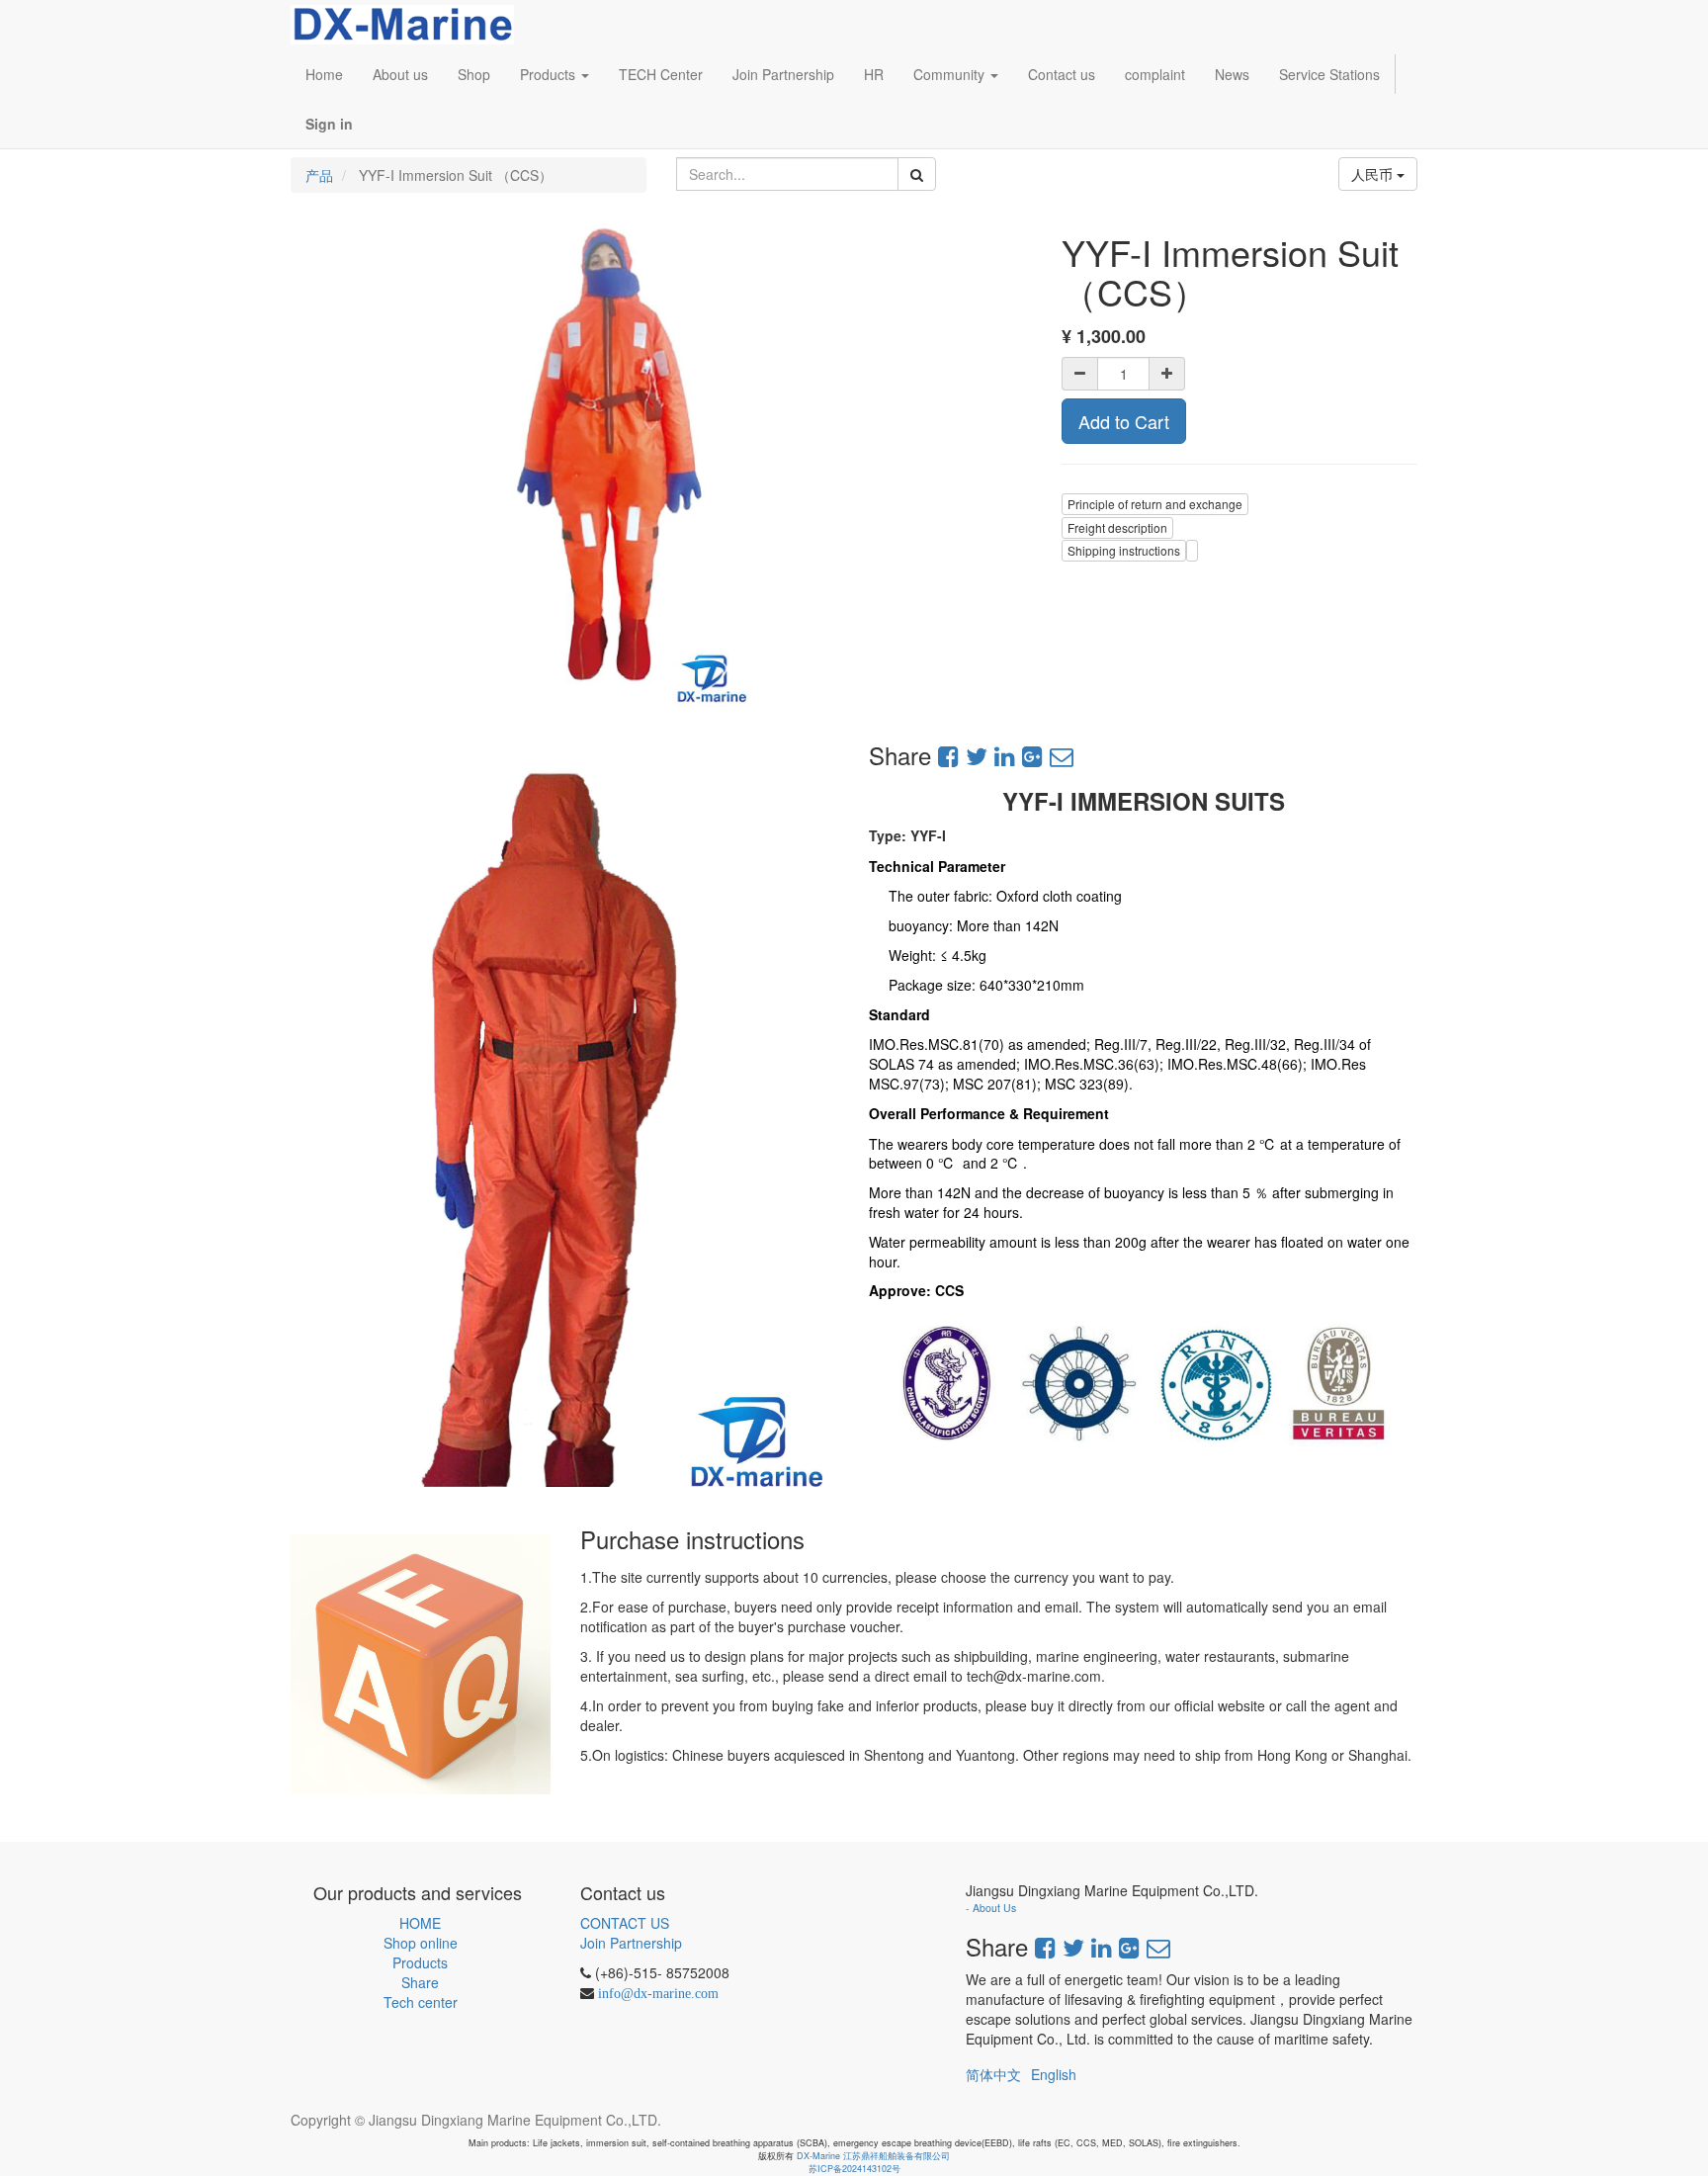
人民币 (1374, 174)
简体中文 (993, 2074)
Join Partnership (631, 1943)
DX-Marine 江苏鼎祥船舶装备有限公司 (873, 2156)
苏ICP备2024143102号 (854, 2169)
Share (420, 1982)
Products (420, 1962)
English (1054, 2074)
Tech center (421, 2002)
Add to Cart (1124, 421)
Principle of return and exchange (1155, 504)
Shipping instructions (1124, 550)
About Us (994, 1908)
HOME (420, 1923)
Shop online (421, 1943)
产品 (319, 175)
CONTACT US (625, 1923)
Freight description (1117, 527)
